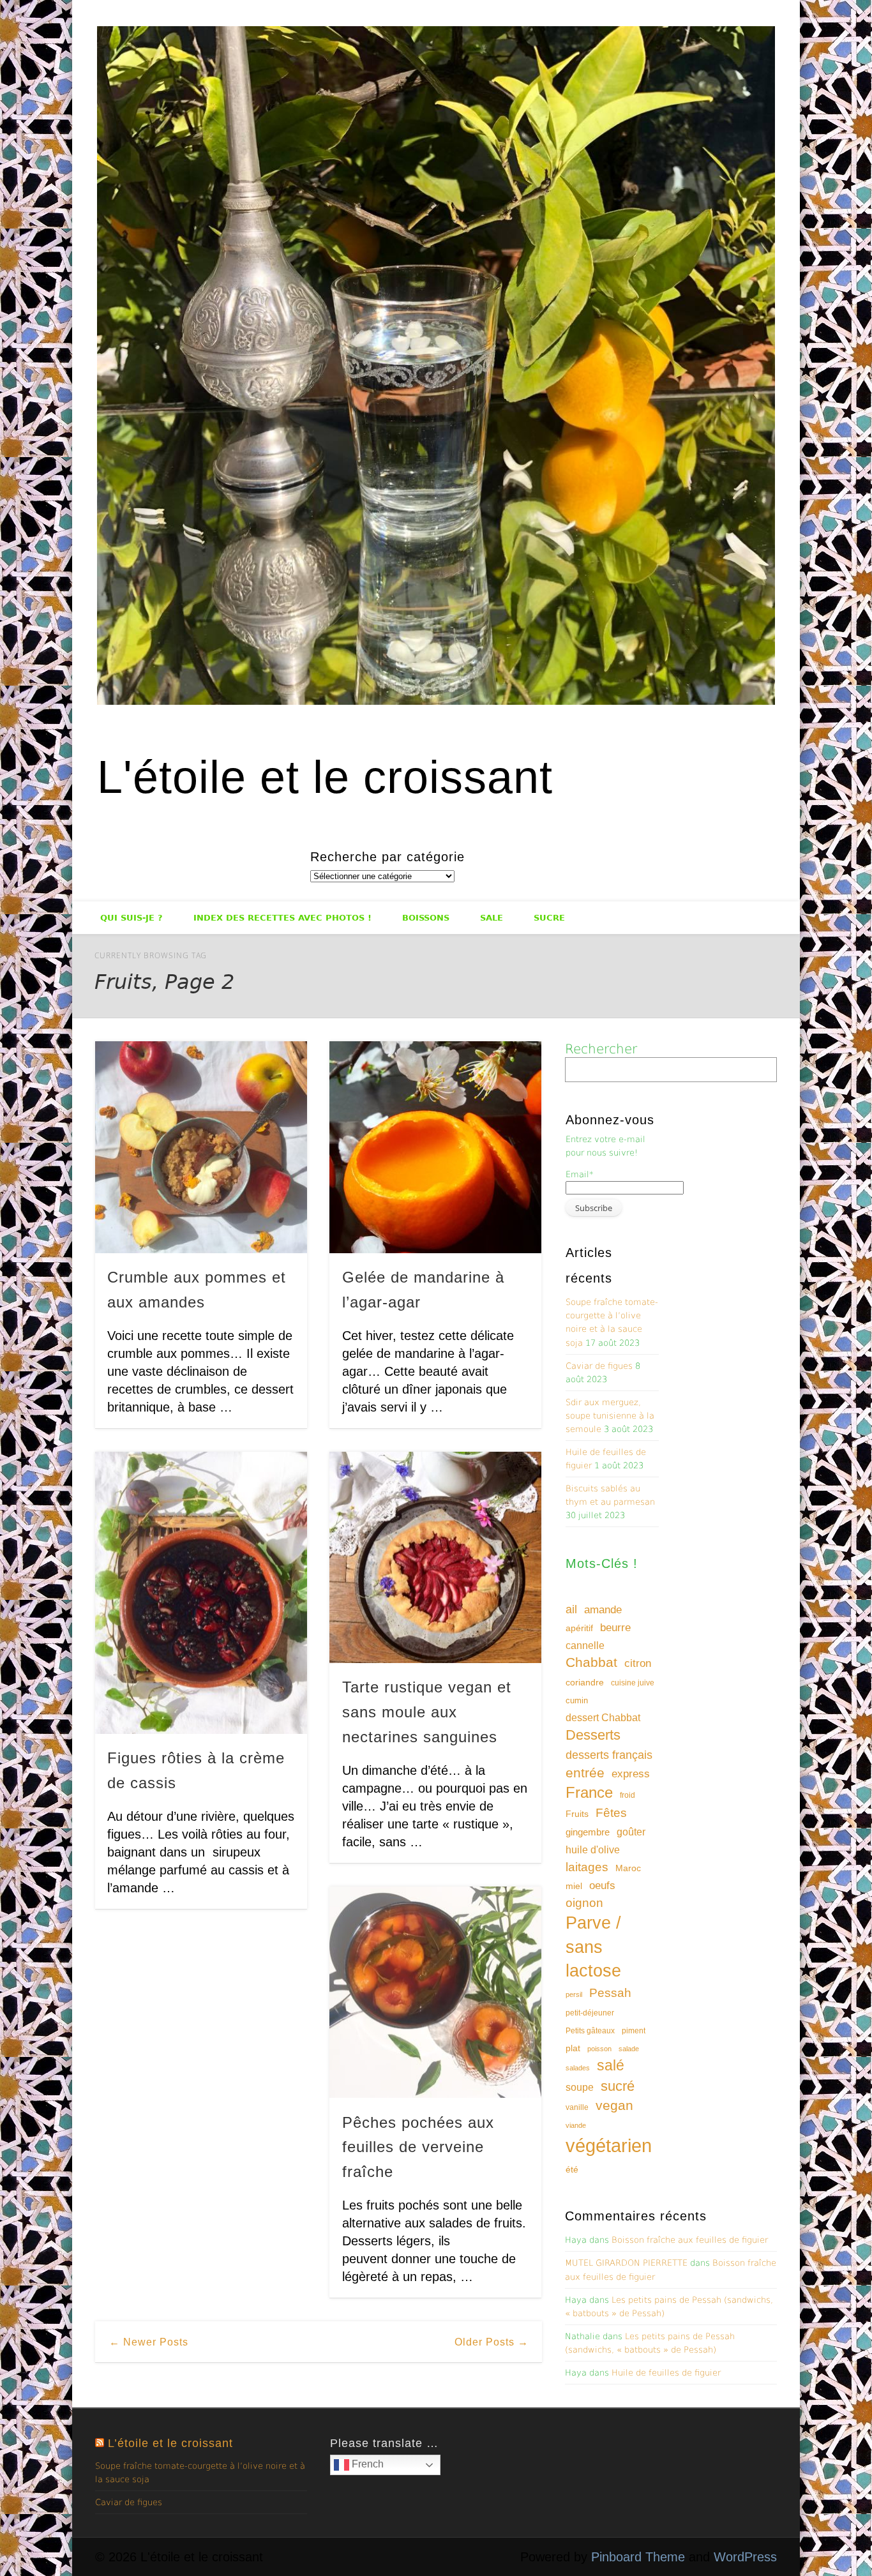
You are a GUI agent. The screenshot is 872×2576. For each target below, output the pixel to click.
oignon (584, 1903)
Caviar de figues (599, 1366)
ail (571, 1609)
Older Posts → (492, 2342)
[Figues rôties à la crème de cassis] (201, 1593)
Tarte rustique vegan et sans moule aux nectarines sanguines (427, 1712)
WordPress (745, 2557)
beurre (615, 1628)
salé (611, 2065)
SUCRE (549, 918)
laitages (587, 1867)
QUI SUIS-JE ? (132, 918)
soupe (580, 2087)
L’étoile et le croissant (170, 2443)
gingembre (588, 1832)
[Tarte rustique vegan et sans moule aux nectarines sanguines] (435, 1558)
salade (629, 2049)
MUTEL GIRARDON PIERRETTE (626, 2263)
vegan (614, 2105)
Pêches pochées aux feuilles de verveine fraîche (418, 2147)
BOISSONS (426, 918)
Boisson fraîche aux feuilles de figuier (690, 2240)
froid (628, 1795)
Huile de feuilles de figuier (666, 2373)
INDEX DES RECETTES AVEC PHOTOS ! (282, 918)
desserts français (609, 1755)
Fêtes (611, 1813)
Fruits (577, 1814)
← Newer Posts (149, 2342)
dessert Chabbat (603, 1718)
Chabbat (591, 1662)
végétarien (609, 2145)
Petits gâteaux (590, 2031)
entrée (585, 1773)
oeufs (602, 1886)
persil (574, 1994)
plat (573, 2048)
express (631, 1774)
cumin (577, 1700)
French (366, 2464)
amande (603, 1609)
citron (638, 1663)
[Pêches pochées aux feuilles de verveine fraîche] (435, 1992)
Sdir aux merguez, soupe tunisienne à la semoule (610, 1416)
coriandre (585, 1682)
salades (578, 2068)
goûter (631, 1832)
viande (576, 2125)
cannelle (585, 1646)
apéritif (579, 1628)
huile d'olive (593, 1850)
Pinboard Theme (638, 2557)
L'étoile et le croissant (325, 777)
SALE (492, 918)
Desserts (593, 1735)
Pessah (610, 1993)
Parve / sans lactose (593, 1947)
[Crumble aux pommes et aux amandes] (201, 1147)
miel (574, 1886)
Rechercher (601, 1049)
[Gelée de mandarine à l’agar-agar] (435, 1147)
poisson (599, 2049)
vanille (577, 2107)
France (589, 1792)
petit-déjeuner (590, 2013)
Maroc (628, 1868)
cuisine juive (633, 1683)
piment (634, 2031)
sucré (618, 2086)
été (572, 2169)
